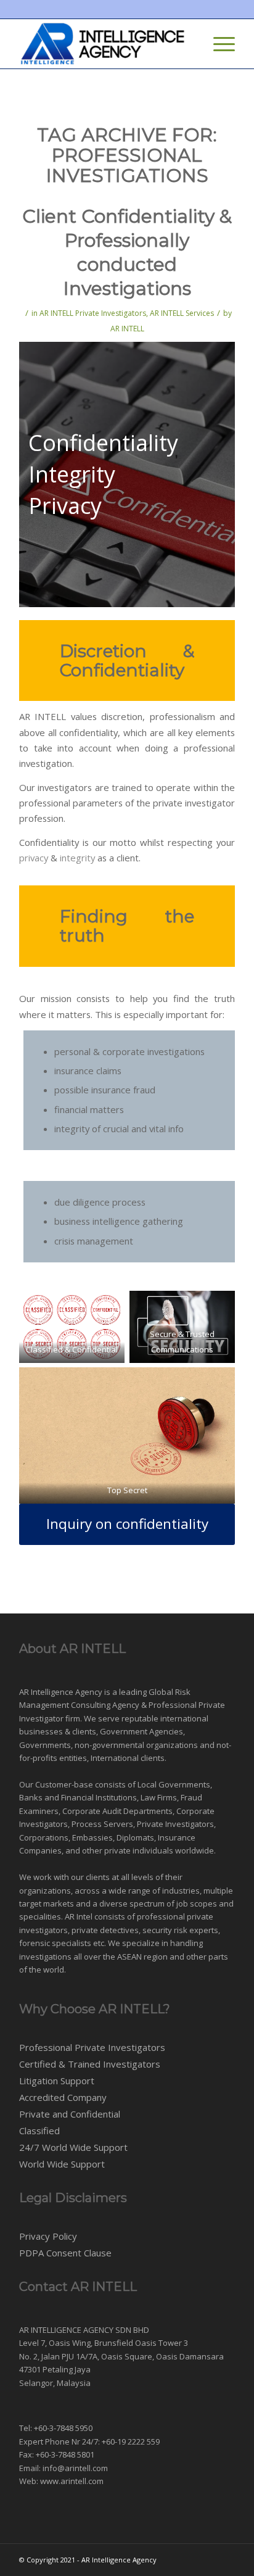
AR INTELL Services (182, 313)
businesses (41, 1731)
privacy (34, 858)
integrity (77, 858)
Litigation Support (57, 2081)
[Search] (189, 44)
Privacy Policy (48, 2236)
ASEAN (129, 1957)
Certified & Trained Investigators (90, 2064)
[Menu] (218, 44)
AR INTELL (127, 329)
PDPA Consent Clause (65, 2253)
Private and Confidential (70, 2114)
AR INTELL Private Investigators (93, 313)
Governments (45, 1745)
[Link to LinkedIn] (226, 2559)
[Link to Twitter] (207, 2559)
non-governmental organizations (136, 1745)
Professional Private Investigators (92, 2047)
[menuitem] (189, 44)
